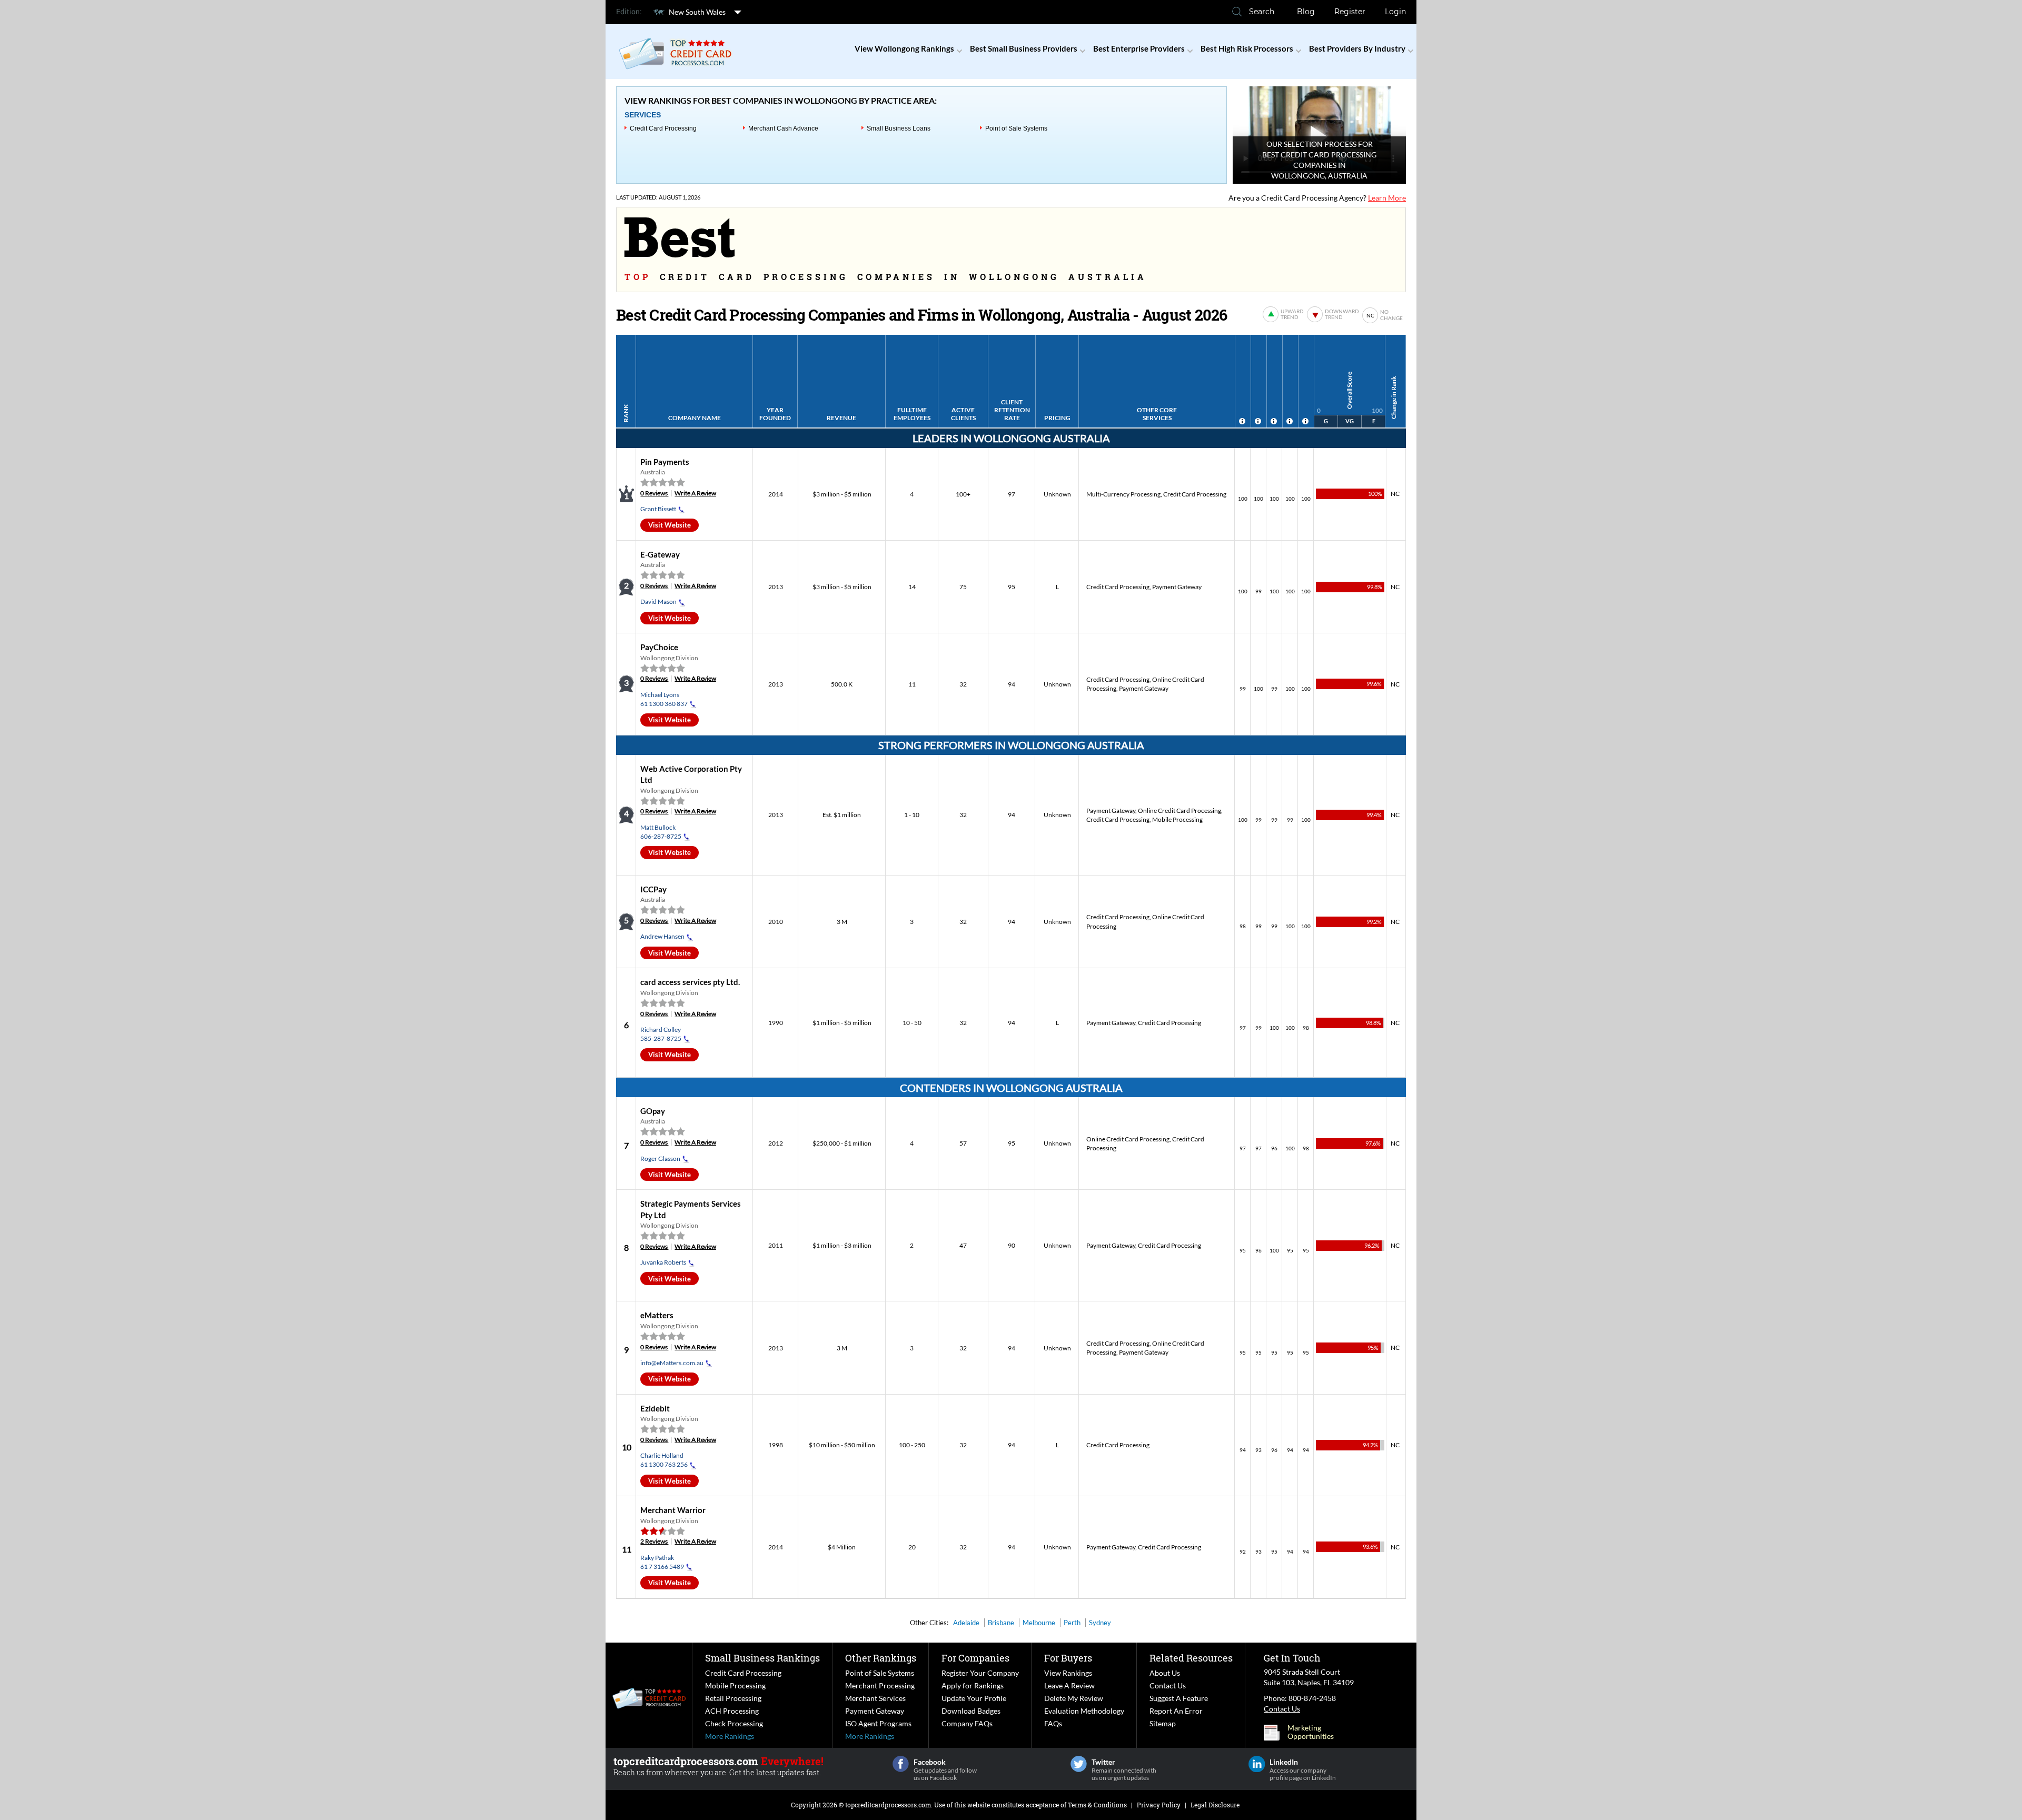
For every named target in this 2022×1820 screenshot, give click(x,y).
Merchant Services (875, 1698)
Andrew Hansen (662, 936)
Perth (1072, 1623)
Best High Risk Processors (1247, 48)
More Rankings (730, 1736)
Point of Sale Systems (1016, 128)
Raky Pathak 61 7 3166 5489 (662, 1562)
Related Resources (1191, 1658)
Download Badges (971, 1711)
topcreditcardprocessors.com (888, 1805)
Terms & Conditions (1097, 1805)
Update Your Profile (974, 1698)
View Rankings (1068, 1673)
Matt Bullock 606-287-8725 (661, 832)
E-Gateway (660, 554)
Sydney (1100, 1623)
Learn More (1387, 198)
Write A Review (695, 493)
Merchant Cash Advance (783, 128)
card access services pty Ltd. (690, 982)
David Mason (658, 601)
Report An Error (1176, 1711)
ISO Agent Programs (878, 1723)
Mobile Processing (1177, 819)
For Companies (975, 1658)
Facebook (901, 1764)
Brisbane (1001, 1623)
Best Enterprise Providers (1139, 48)
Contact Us (1168, 1685)
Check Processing (734, 1723)
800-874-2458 (1312, 1698)
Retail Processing (733, 1698)
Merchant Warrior (673, 1510)
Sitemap (1163, 1723)
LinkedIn (1257, 1764)
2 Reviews (654, 1541)
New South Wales (697, 12)
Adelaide (966, 1623)
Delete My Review (1074, 1698)
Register (1350, 12)
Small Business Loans (899, 128)
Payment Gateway (1177, 587)
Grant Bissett (658, 509)
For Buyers (1068, 1658)
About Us (1165, 1673)
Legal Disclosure (1215, 1805)
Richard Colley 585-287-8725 (661, 1034)
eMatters (657, 1315)
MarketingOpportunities (1311, 1732)
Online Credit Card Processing (1179, 810)
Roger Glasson (660, 1158)
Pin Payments (665, 462)
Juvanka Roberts (663, 1262)
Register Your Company (980, 1673)
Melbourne (1039, 1623)
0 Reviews (654, 493)
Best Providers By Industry (1357, 48)
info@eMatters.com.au (672, 1363)
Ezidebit (655, 1408)
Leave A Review (1069, 1685)
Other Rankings (881, 1658)
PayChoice (659, 647)
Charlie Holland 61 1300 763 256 (664, 1460)
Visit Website (670, 525)
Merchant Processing (880, 1685)
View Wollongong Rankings (904, 48)
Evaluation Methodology (1084, 1711)
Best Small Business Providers (1024, 48)
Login (1395, 12)
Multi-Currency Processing (1123, 494)
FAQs (1053, 1723)
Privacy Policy (1159, 1805)
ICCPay (653, 889)
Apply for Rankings (973, 1685)
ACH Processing (732, 1711)
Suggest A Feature (1179, 1698)
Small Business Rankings (762, 1658)
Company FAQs (967, 1723)
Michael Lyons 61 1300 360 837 (664, 699)
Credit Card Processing (663, 128)
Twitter (1079, 1764)
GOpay (653, 1111)
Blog (1306, 12)
